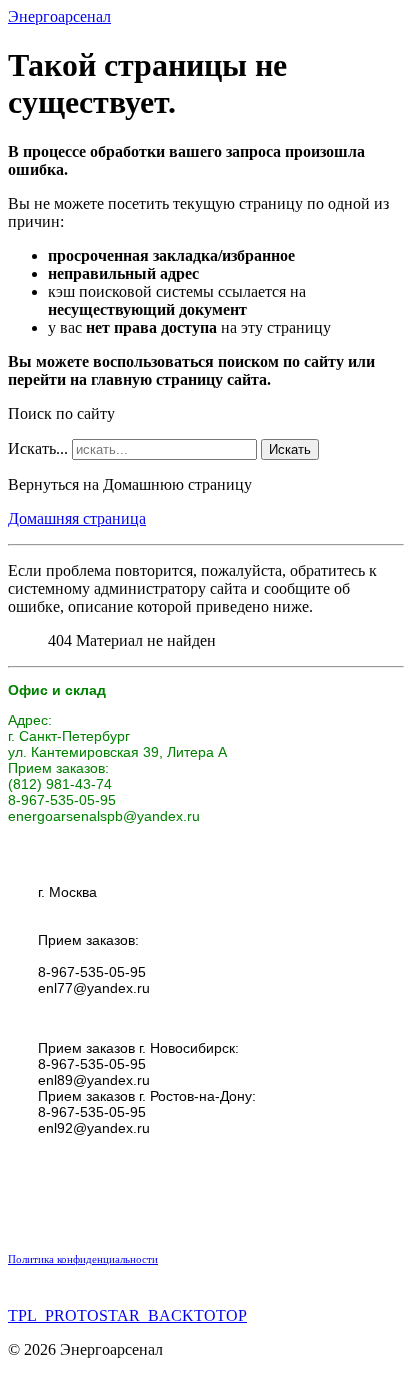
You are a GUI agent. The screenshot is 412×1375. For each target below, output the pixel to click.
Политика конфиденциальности (83, 1259)
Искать (290, 449)
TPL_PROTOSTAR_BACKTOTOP (127, 1315)
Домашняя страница (77, 518)
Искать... (38, 448)
